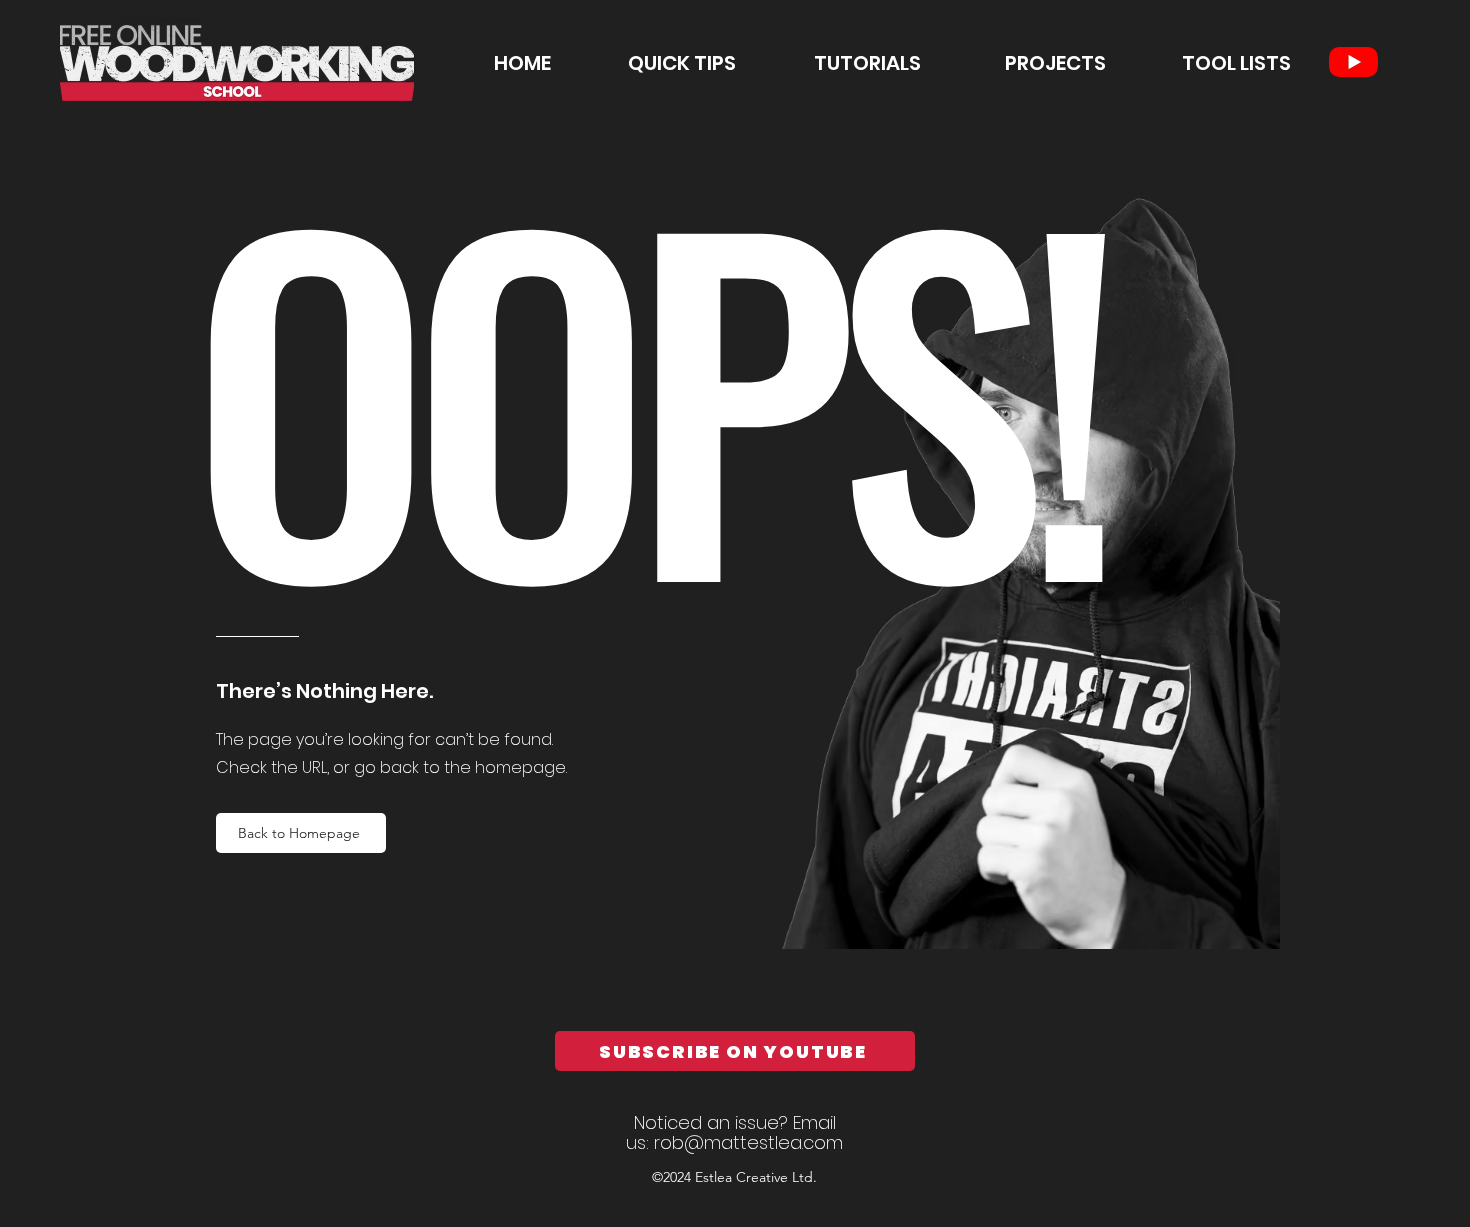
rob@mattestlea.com (748, 1142)
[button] (838, 63)
